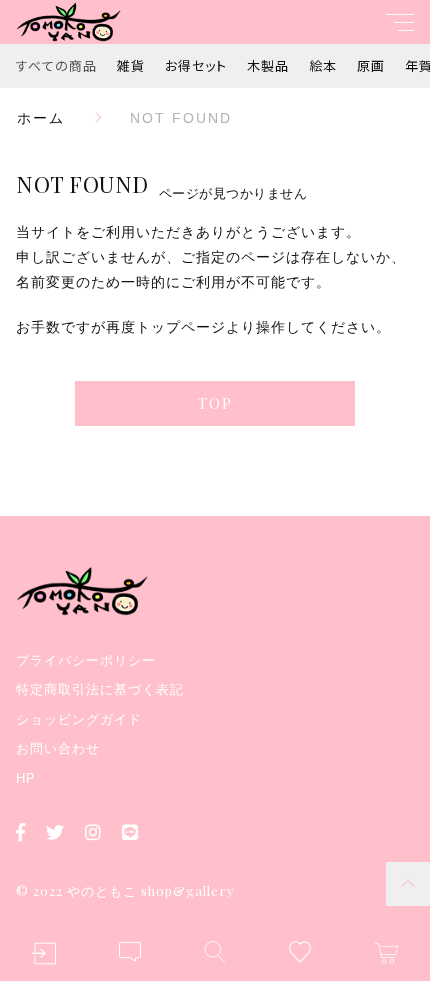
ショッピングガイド (79, 719)
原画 (371, 65)
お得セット (196, 65)
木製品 (268, 65)
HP (26, 778)
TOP (215, 403)
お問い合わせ (58, 748)
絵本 (323, 65)
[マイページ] (43, 953)
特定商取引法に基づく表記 (100, 689)
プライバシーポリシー (86, 660)
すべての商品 (56, 65)
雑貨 (131, 65)
